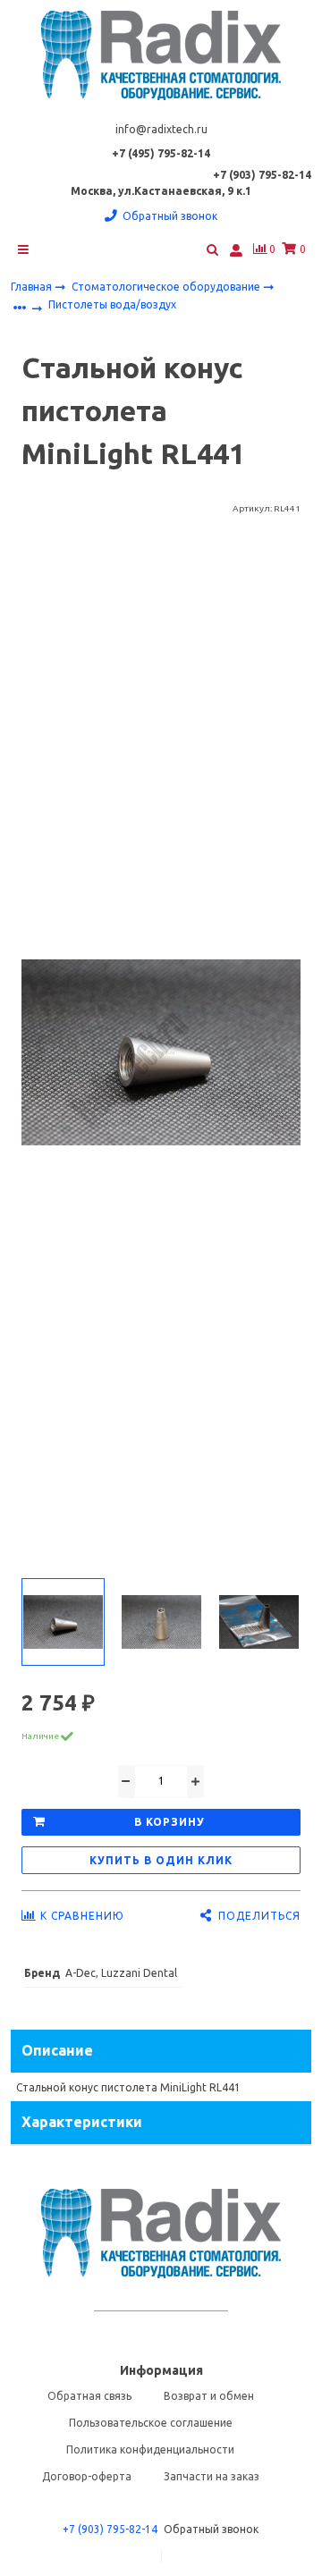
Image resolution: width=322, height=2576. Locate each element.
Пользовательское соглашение (151, 2423)
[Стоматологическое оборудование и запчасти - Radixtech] (161, 55)
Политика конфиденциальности (150, 2449)
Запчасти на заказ (212, 2476)
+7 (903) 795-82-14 (110, 2529)
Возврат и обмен (209, 2396)
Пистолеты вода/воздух (112, 304)
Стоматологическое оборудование (167, 287)
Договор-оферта (87, 2476)
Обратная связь (89, 2396)
